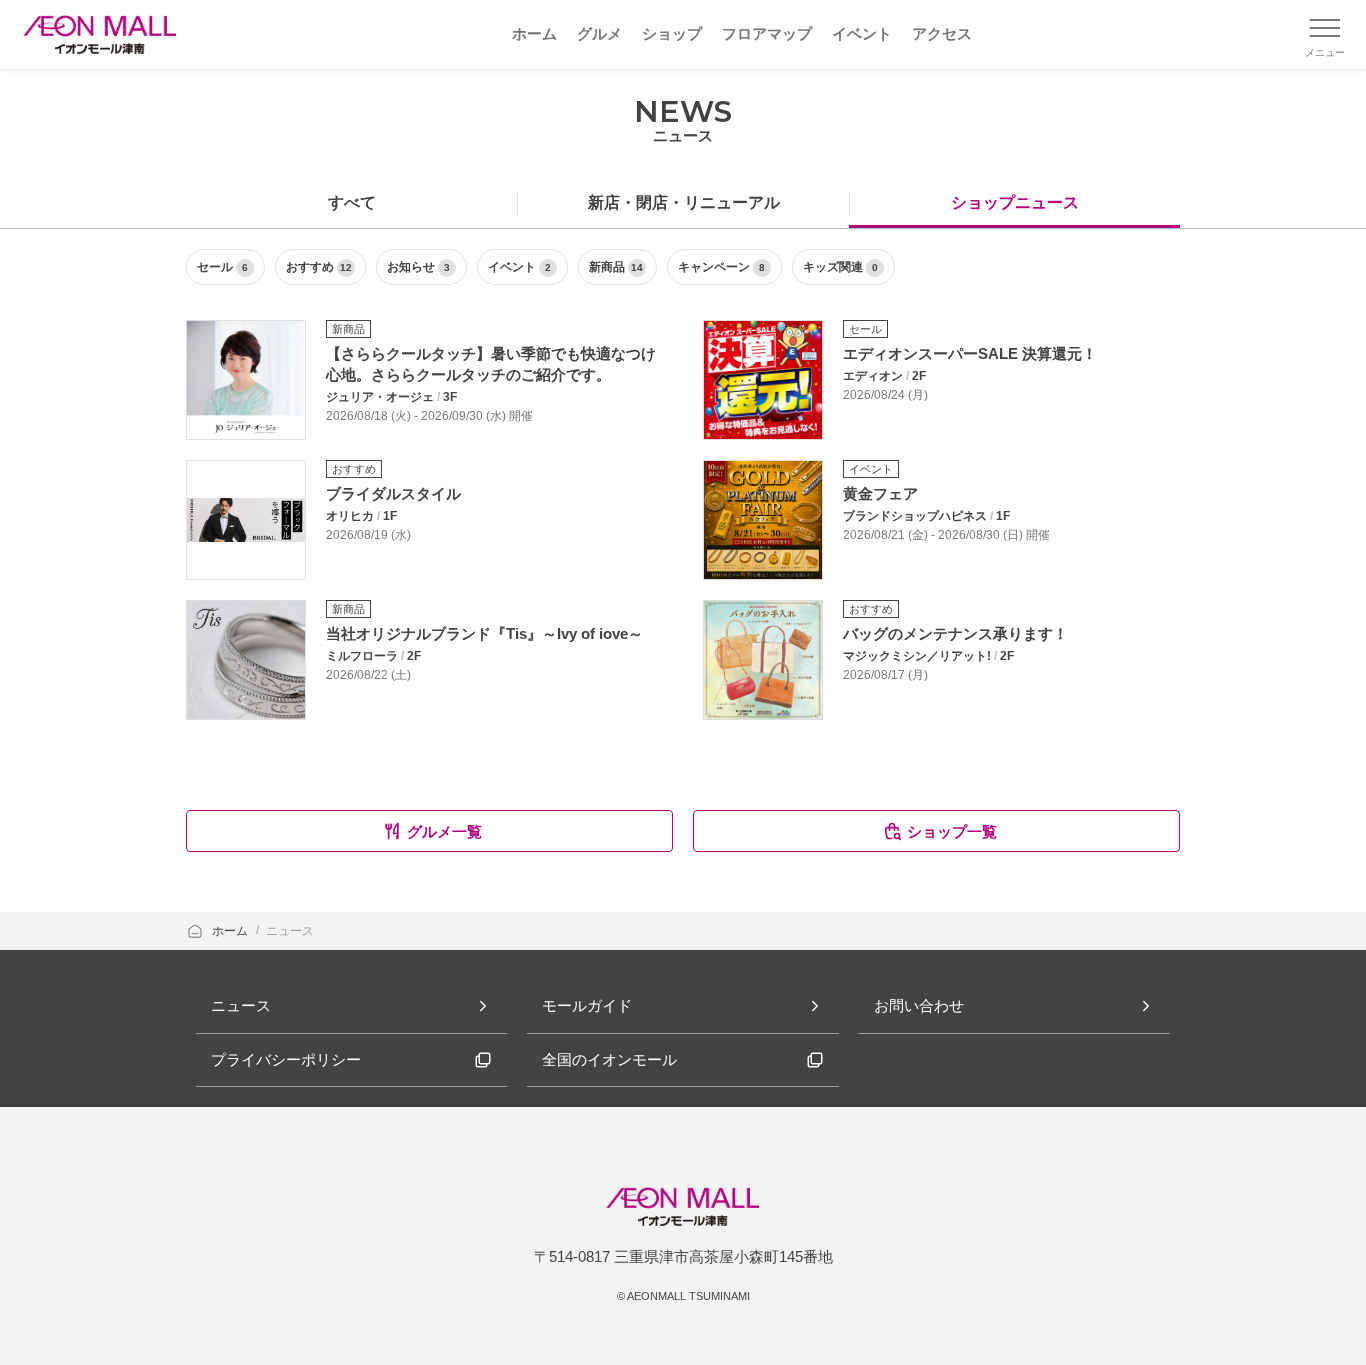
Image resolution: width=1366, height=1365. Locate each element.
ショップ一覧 (952, 831)
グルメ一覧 (444, 831)
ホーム (231, 931)
